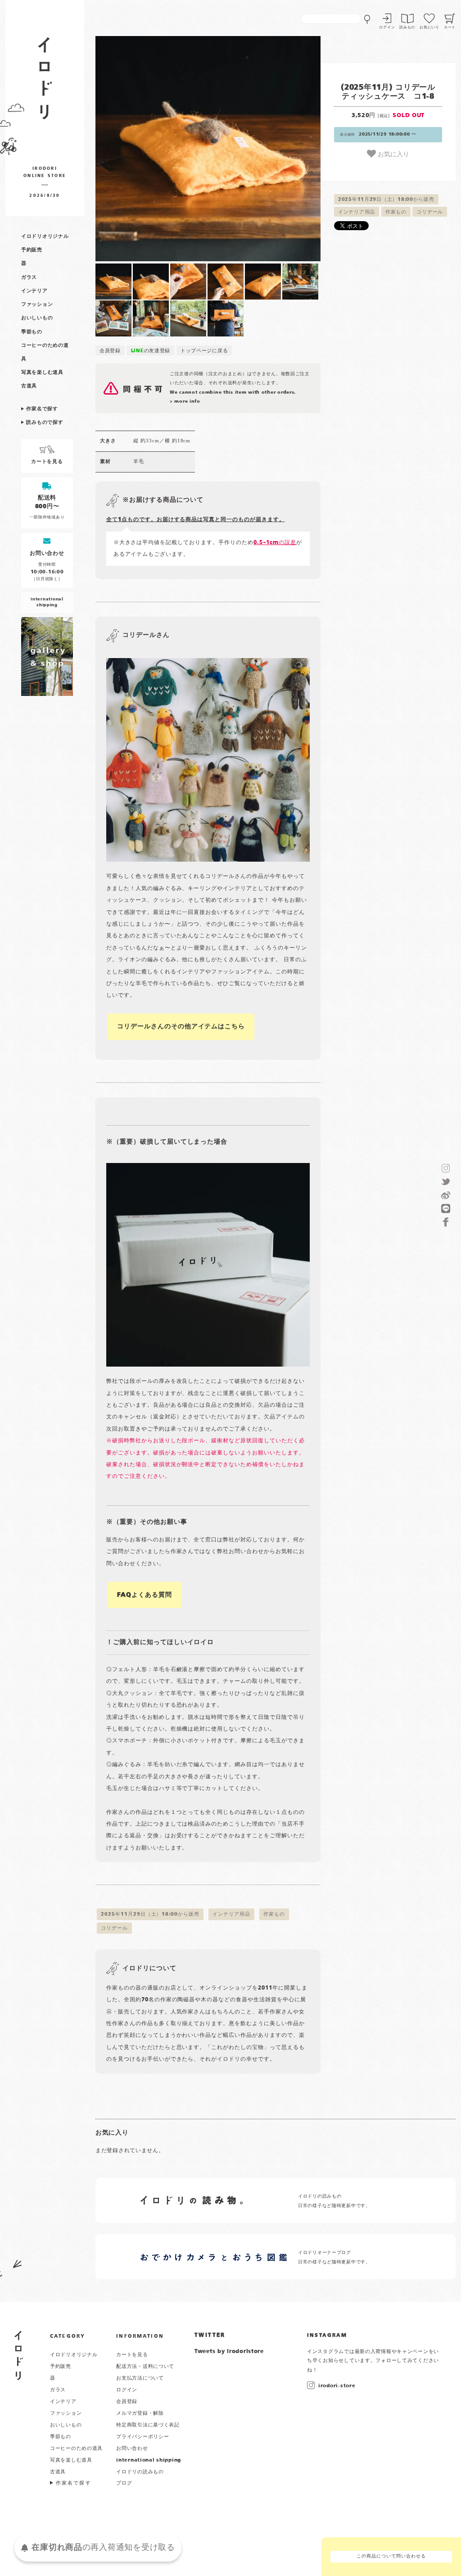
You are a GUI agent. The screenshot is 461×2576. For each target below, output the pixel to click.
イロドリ (19, 2356)
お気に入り (393, 154)
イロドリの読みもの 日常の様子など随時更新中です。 (334, 2201)
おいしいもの (37, 318)
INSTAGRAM (327, 2335)
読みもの (407, 27)
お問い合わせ (132, 2449)
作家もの (396, 212)
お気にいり (429, 27)
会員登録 (110, 351)
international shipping (149, 2460)
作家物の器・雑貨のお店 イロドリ (45, 83)
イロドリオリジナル (45, 236)
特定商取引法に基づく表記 (148, 2425)
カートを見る (132, 2355)
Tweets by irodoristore (229, 2352)
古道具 (29, 386)
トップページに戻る (204, 351)
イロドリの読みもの (140, 2472)
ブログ (124, 2483)
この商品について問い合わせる (391, 2556)
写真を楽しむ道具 (42, 373)
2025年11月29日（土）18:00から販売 (386, 200)
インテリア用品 (357, 212)
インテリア (34, 291)
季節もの (32, 332)
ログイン (387, 27)
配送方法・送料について (145, 2367)
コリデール (430, 212)
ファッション (37, 304)
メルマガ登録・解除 (140, 2413)
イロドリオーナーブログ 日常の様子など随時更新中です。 (334, 2257)
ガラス (29, 277)
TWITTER (210, 2335)
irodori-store (337, 2386)
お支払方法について (140, 2378)
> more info (185, 402)
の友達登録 (151, 351)
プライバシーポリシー (142, 2437)
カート (450, 27)
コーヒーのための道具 (76, 2449)
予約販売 (32, 250)
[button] (152, 149)
